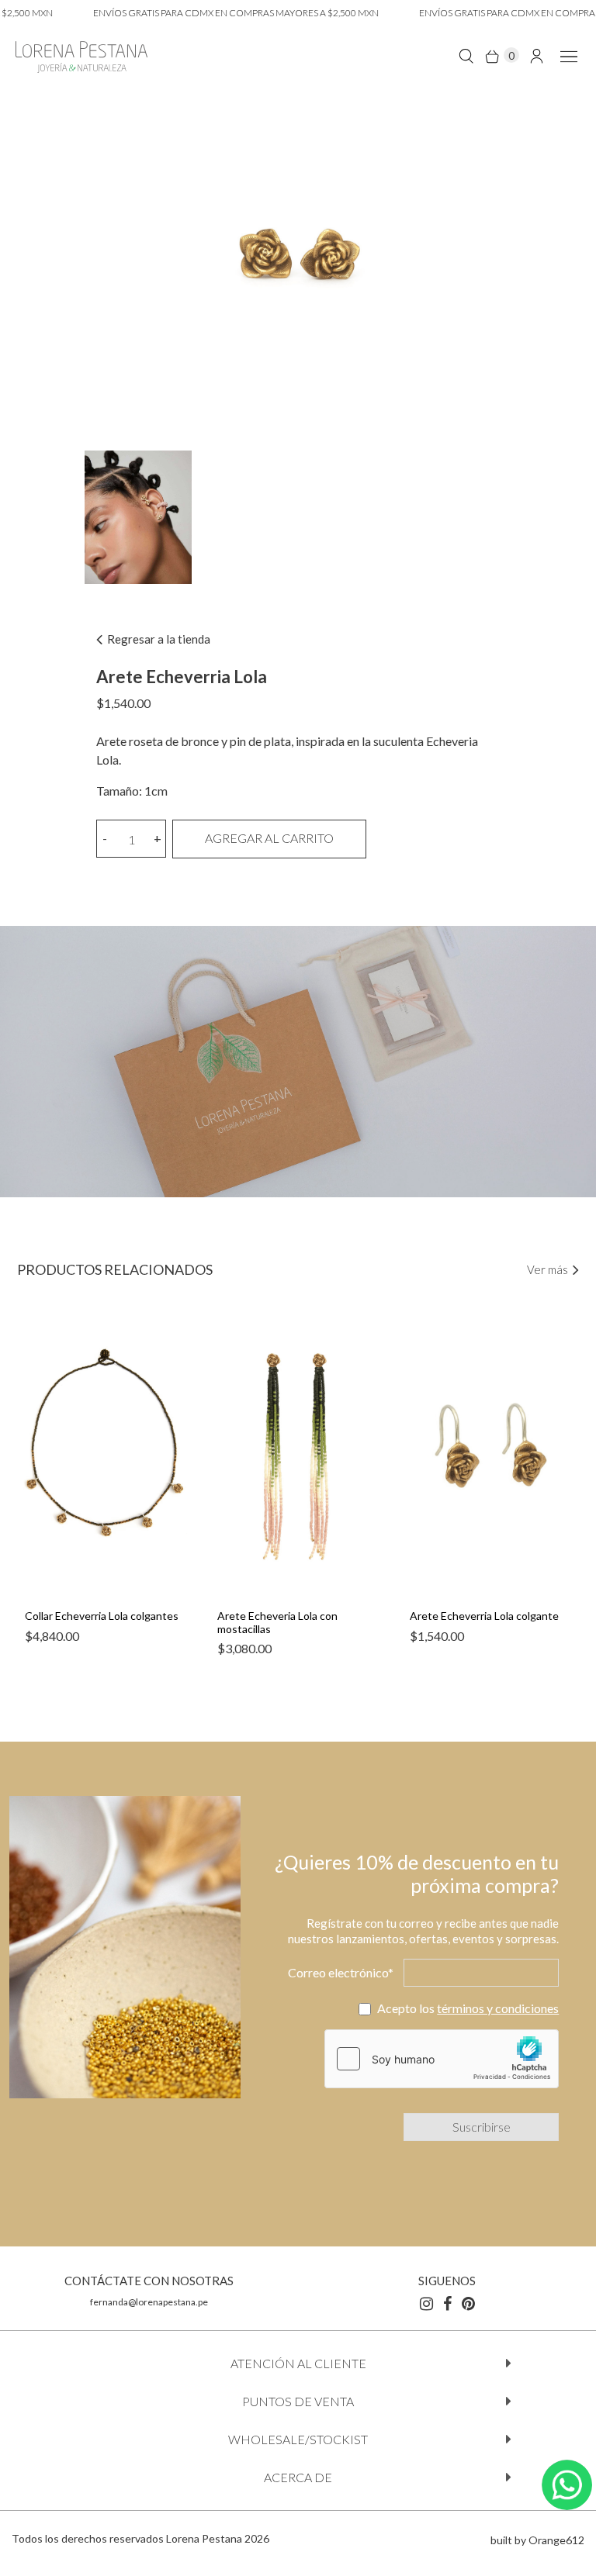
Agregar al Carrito (269, 838)
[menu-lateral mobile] (566, 55)
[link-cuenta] (537, 55)
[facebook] (447, 2303)
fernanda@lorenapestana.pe (149, 2302)
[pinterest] (468, 2303)
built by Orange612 (537, 2540)
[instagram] (426, 2303)
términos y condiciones (498, 2008)
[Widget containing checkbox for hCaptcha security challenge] (442, 2059)
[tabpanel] (106, 1489)
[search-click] (466, 55)
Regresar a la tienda (158, 639)
